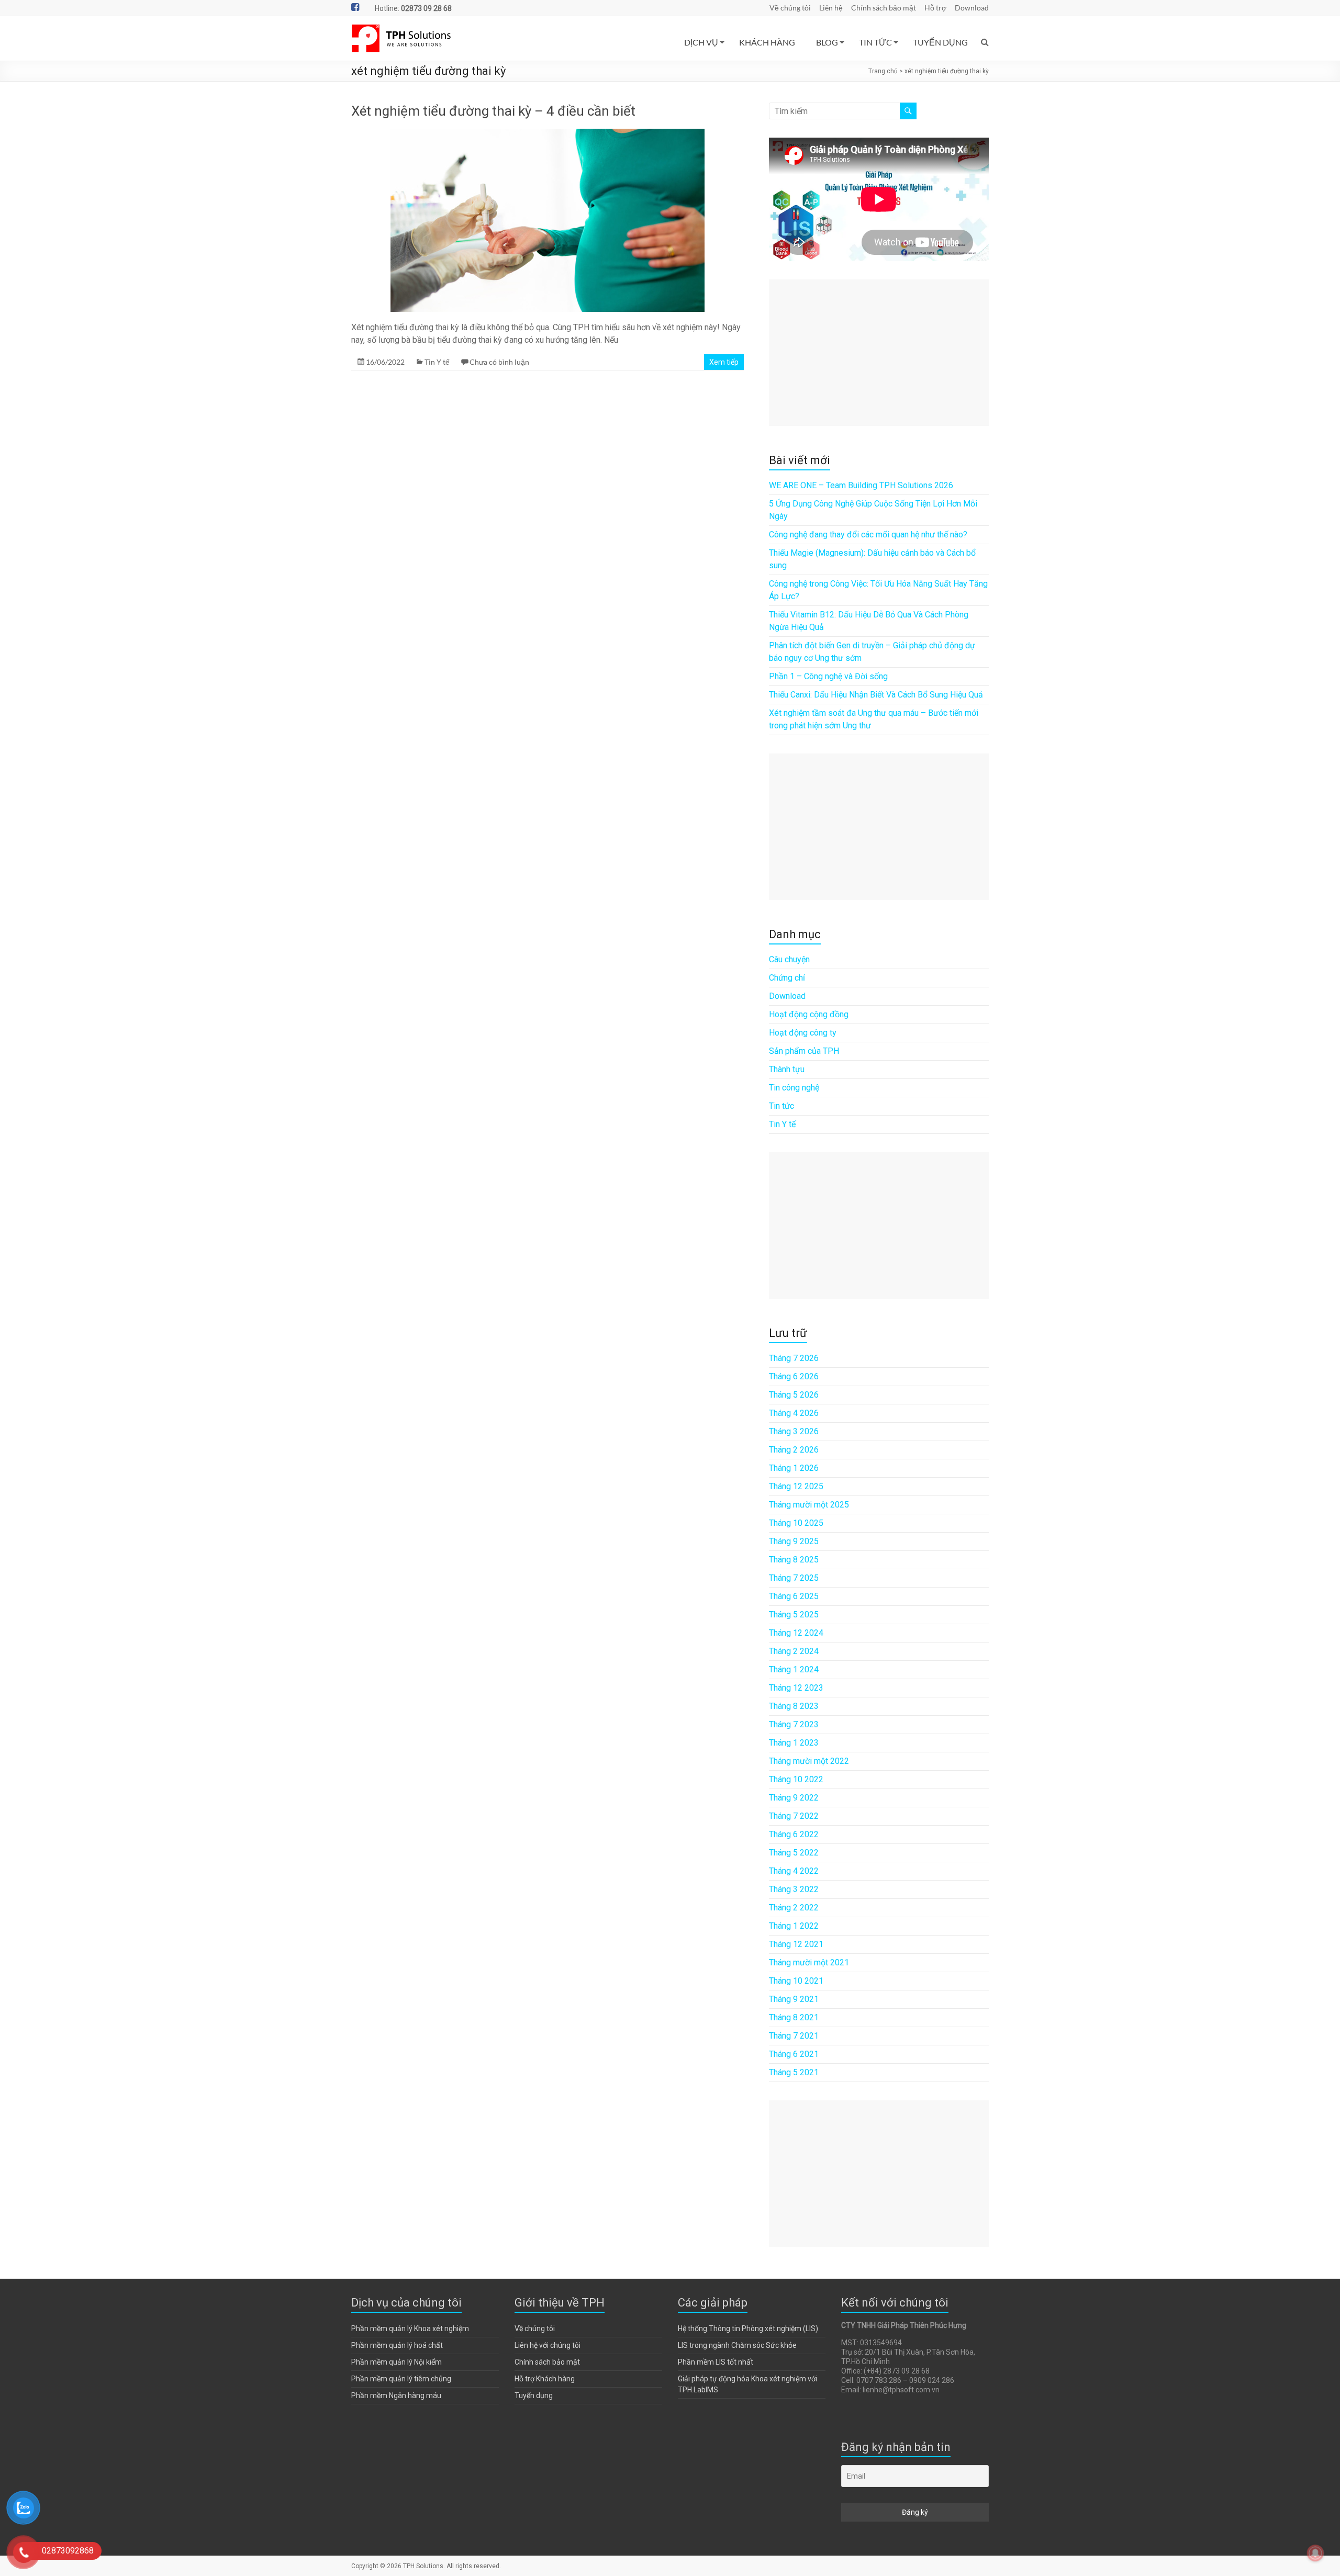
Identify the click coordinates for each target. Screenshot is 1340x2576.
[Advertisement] (879, 353)
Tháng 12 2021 (796, 1944)
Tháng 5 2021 (794, 2072)
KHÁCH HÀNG (767, 42)
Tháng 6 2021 (794, 2054)
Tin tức (781, 1106)
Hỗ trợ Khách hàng (545, 2379)
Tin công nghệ (794, 1088)
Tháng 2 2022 (794, 1908)
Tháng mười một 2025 (809, 1505)
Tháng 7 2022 (794, 1816)
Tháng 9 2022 (794, 1798)
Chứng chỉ (787, 978)
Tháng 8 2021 (794, 2017)
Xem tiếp (724, 362)
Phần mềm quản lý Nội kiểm (397, 2362)
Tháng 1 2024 (794, 1669)
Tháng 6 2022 (794, 1834)
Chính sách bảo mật (884, 8)
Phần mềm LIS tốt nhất (716, 2362)
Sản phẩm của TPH (804, 1051)
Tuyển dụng (534, 2395)
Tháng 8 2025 (794, 1560)
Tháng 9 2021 (794, 1999)
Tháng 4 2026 (794, 1413)
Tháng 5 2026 (794, 1395)
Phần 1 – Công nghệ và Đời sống (828, 676)
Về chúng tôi (790, 8)
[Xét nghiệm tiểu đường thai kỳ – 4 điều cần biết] (548, 134)
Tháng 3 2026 (794, 1431)
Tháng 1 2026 (794, 1468)
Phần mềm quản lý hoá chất (397, 2345)
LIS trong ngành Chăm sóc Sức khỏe (737, 2345)
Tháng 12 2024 (796, 1633)
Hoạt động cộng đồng (809, 1014)
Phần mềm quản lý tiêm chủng (401, 2379)
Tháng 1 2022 (794, 1926)
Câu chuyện (789, 959)
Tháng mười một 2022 (809, 1761)
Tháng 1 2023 (794, 1743)
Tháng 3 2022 (794, 1889)
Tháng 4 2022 (794, 1871)
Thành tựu (787, 1069)
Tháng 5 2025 (794, 1615)
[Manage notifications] (1315, 2553)
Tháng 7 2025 (794, 1578)
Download (972, 8)
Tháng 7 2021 (794, 2036)
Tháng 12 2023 (796, 1688)
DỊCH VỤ (701, 42)
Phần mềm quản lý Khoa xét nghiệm (410, 2328)
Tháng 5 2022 (794, 1853)
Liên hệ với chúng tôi (548, 2345)
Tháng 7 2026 (794, 1358)
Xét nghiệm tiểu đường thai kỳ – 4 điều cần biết (493, 111)
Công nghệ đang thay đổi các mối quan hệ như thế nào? (868, 535)
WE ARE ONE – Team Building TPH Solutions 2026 (861, 485)
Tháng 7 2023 (794, 1724)
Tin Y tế (437, 362)
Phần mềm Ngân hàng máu (396, 2395)
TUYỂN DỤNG (940, 42)
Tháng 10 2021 (796, 1981)
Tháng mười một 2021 (809, 1962)
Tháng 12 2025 (796, 1486)
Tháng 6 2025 (794, 1596)
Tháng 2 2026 (794, 1450)
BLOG (827, 42)
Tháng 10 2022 (796, 1779)
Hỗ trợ (935, 8)
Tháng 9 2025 (794, 1541)
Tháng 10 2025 (796, 1523)
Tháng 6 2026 (794, 1376)
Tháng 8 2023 (794, 1706)
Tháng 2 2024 (794, 1651)
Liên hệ (831, 8)
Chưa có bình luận (499, 362)
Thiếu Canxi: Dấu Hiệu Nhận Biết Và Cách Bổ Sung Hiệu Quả (876, 695)
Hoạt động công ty (803, 1033)
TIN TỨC (875, 42)
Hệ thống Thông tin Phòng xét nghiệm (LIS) (748, 2328)
